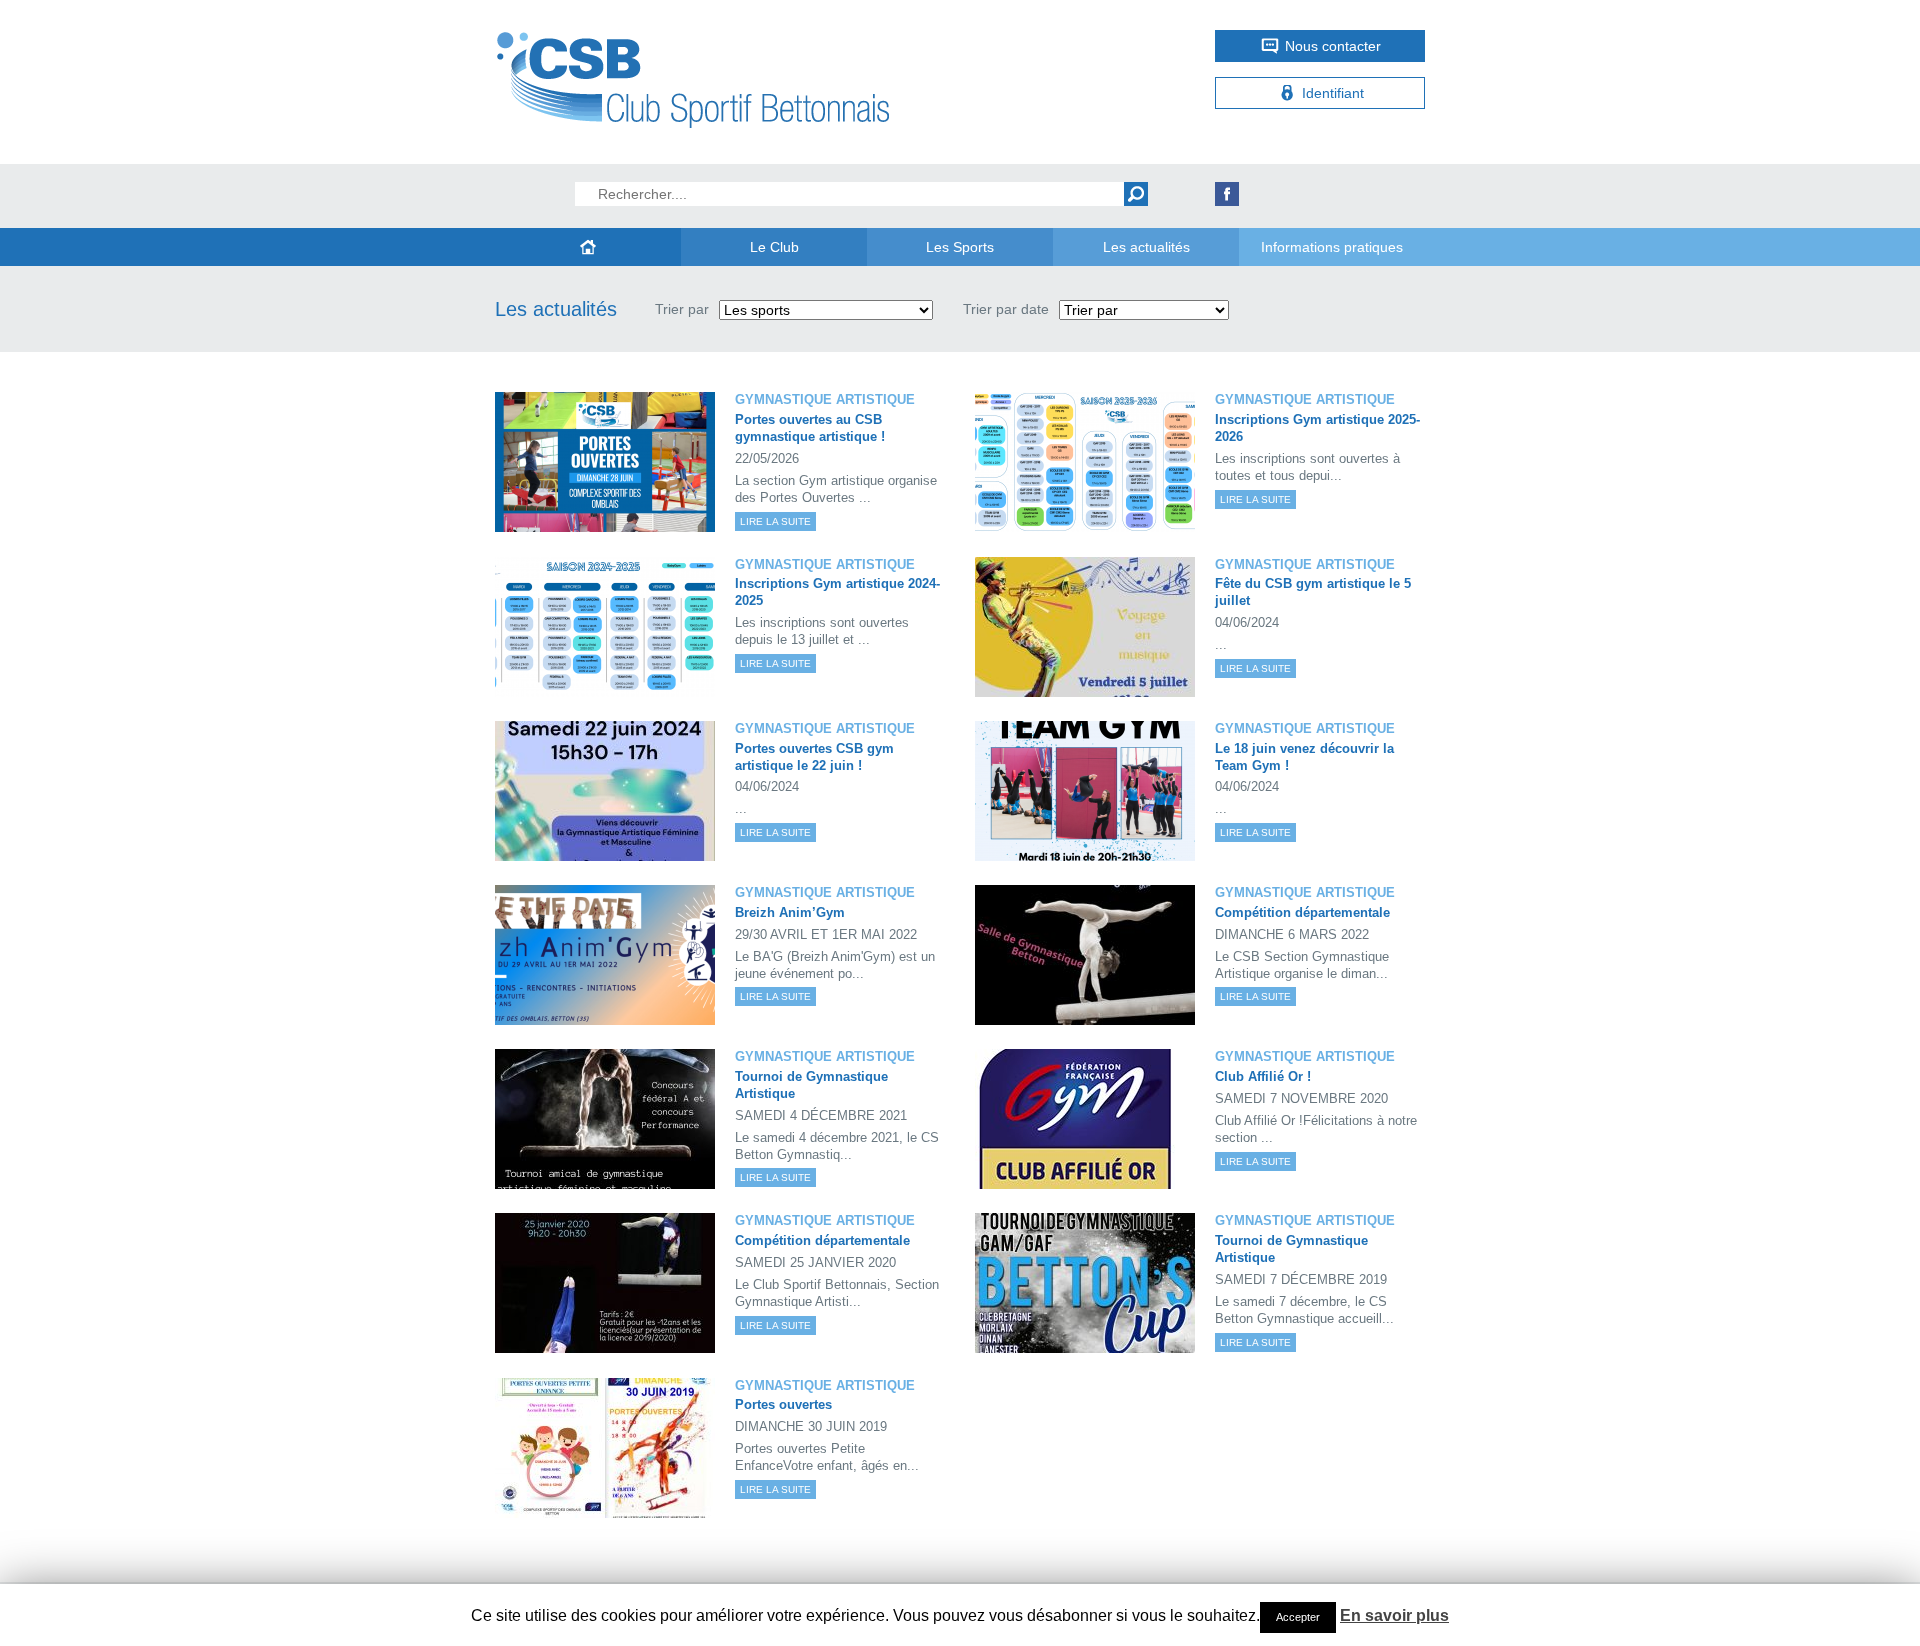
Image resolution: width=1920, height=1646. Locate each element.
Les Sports (960, 247)
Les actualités (1146, 247)
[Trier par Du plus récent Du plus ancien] (1144, 310)
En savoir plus (1394, 1615)
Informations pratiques (1332, 247)
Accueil (588, 247)
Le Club (774, 247)
